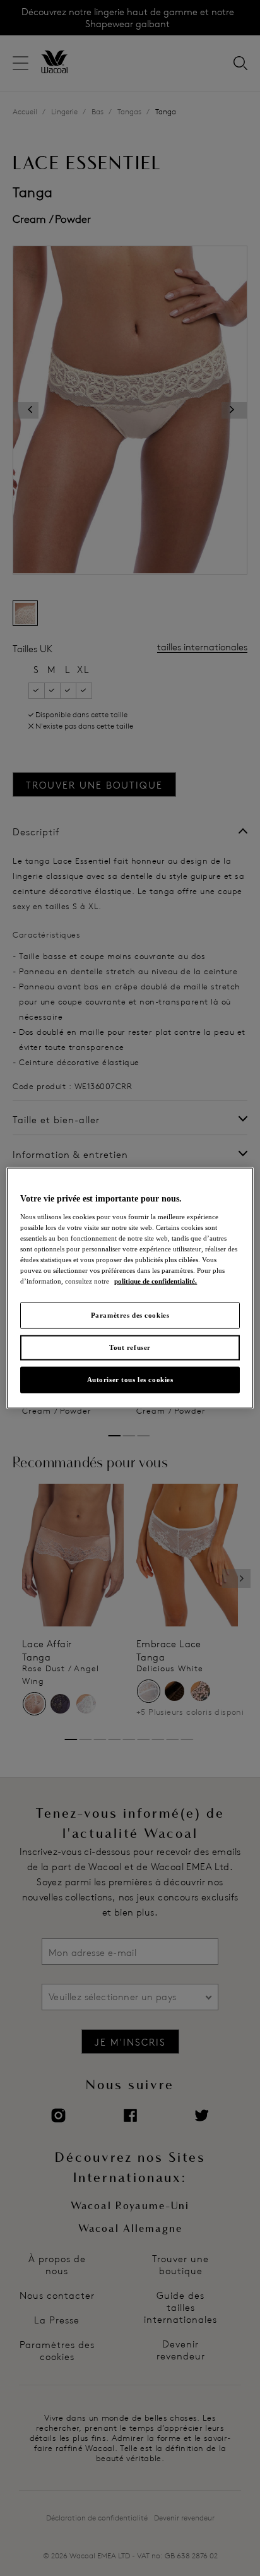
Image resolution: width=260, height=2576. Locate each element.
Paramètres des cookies (130, 1315)
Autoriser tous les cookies (130, 1379)
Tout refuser (130, 1347)
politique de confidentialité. (156, 1281)
